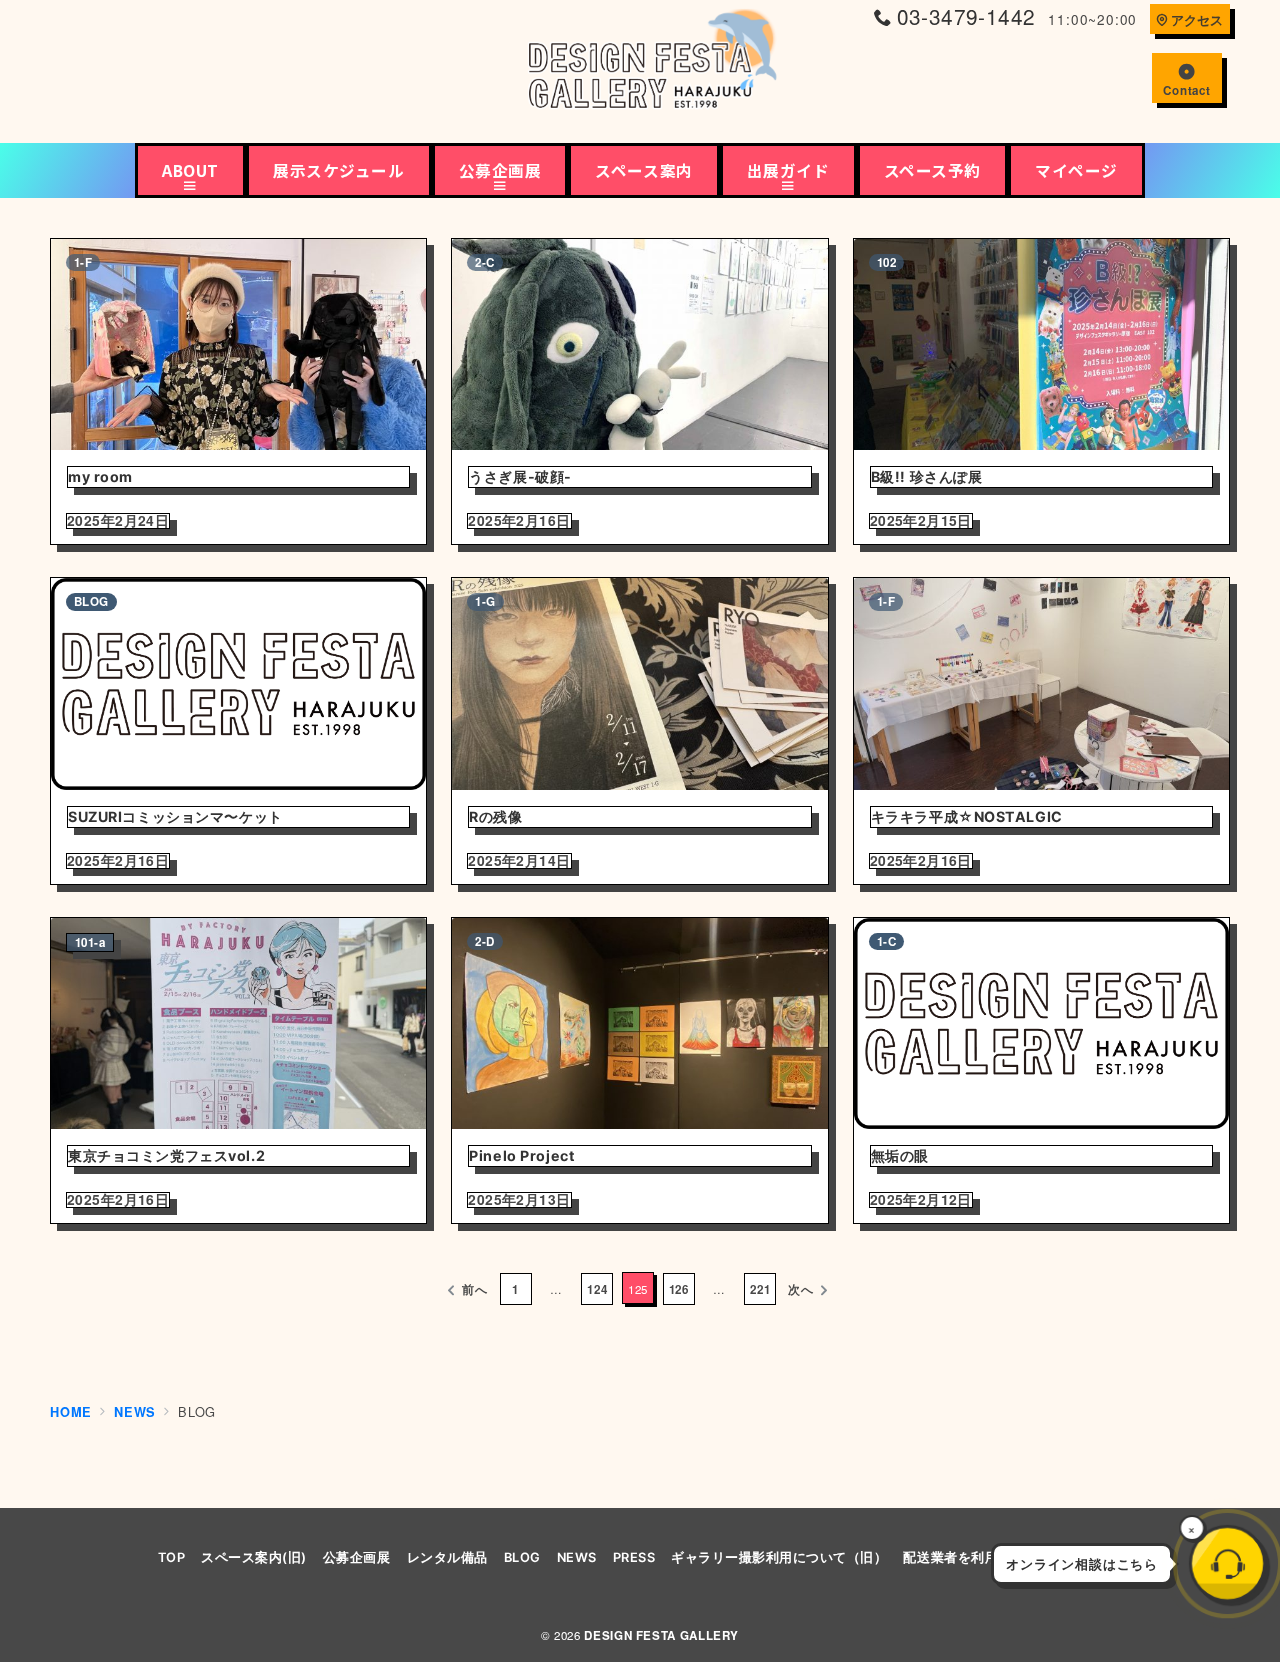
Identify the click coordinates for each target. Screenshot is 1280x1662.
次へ (801, 1289)
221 (760, 1289)
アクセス (1197, 20)
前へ (475, 1289)
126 (679, 1289)
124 (597, 1289)
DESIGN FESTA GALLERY (661, 1635)
